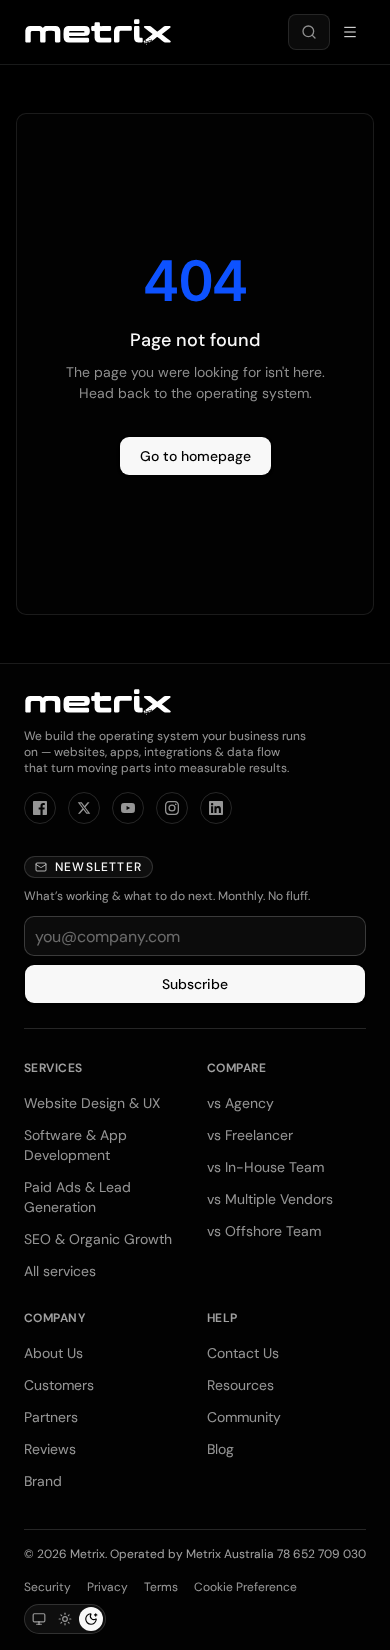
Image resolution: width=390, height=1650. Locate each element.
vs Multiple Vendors (270, 1199)
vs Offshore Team (264, 1231)
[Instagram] (172, 808)
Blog (220, 1449)
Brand (43, 1481)
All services (60, 1271)
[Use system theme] (39, 1619)
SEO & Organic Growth (98, 1239)
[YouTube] (128, 808)
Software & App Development (75, 1145)
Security (47, 1587)
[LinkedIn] (216, 808)
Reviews (50, 1449)
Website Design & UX (92, 1103)
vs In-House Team (265, 1167)
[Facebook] (40, 808)
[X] (84, 808)
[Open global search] (309, 32)
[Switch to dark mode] (91, 1619)
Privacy (107, 1587)
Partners (51, 1417)
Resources (240, 1385)
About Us (53, 1353)
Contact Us (243, 1353)
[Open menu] (350, 32)
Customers (59, 1385)
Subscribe (195, 984)
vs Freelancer (250, 1135)
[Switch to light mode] (65, 1619)
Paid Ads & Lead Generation (77, 1197)
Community (244, 1417)
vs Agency (240, 1103)
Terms (161, 1587)
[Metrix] (98, 32)
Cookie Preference (245, 1587)
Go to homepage (195, 456)
